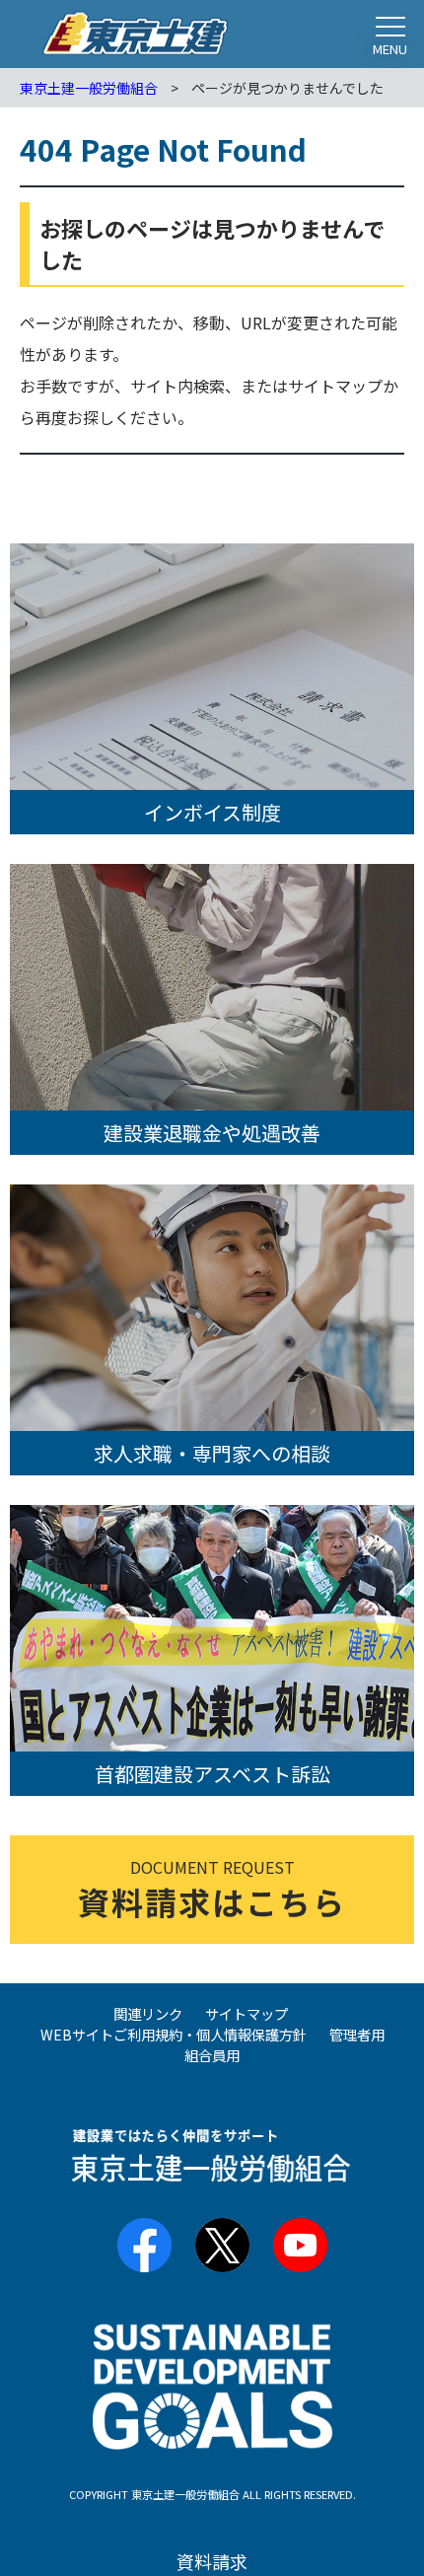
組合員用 (212, 2055)
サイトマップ (247, 2013)
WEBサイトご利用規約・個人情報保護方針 (174, 2034)
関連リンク (148, 2013)
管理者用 (357, 2034)
